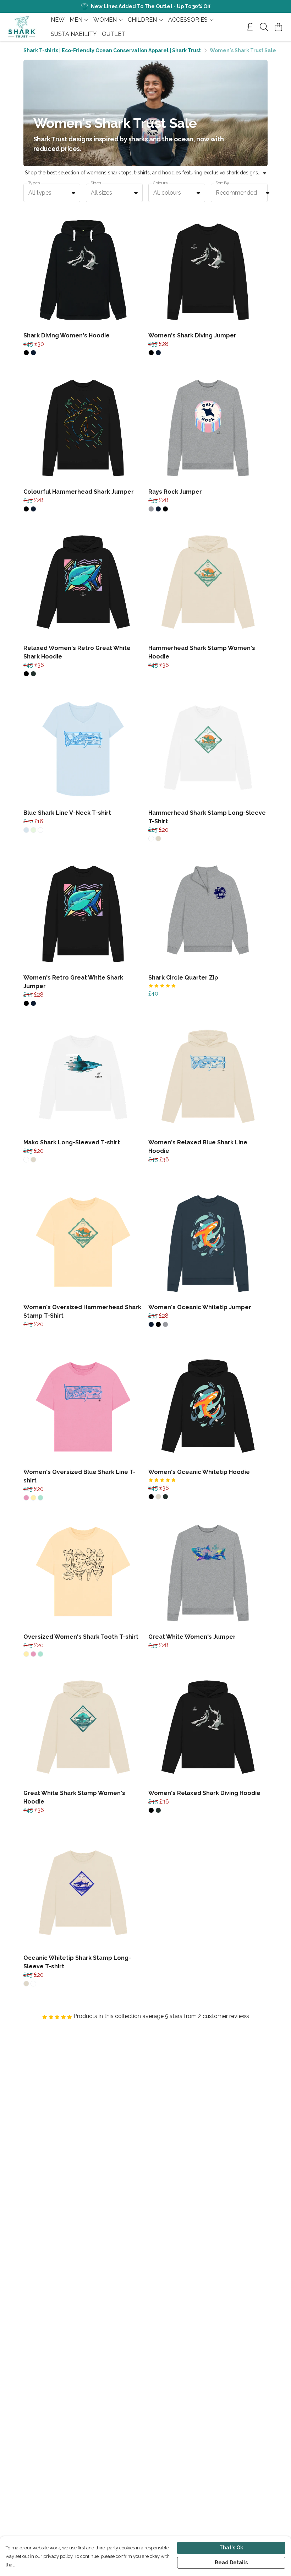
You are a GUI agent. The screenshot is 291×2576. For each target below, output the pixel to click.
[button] (73, 193)
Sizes (96, 183)
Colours (160, 183)
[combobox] (52, 193)
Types (34, 183)
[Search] (264, 27)
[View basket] (278, 27)
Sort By (222, 183)
